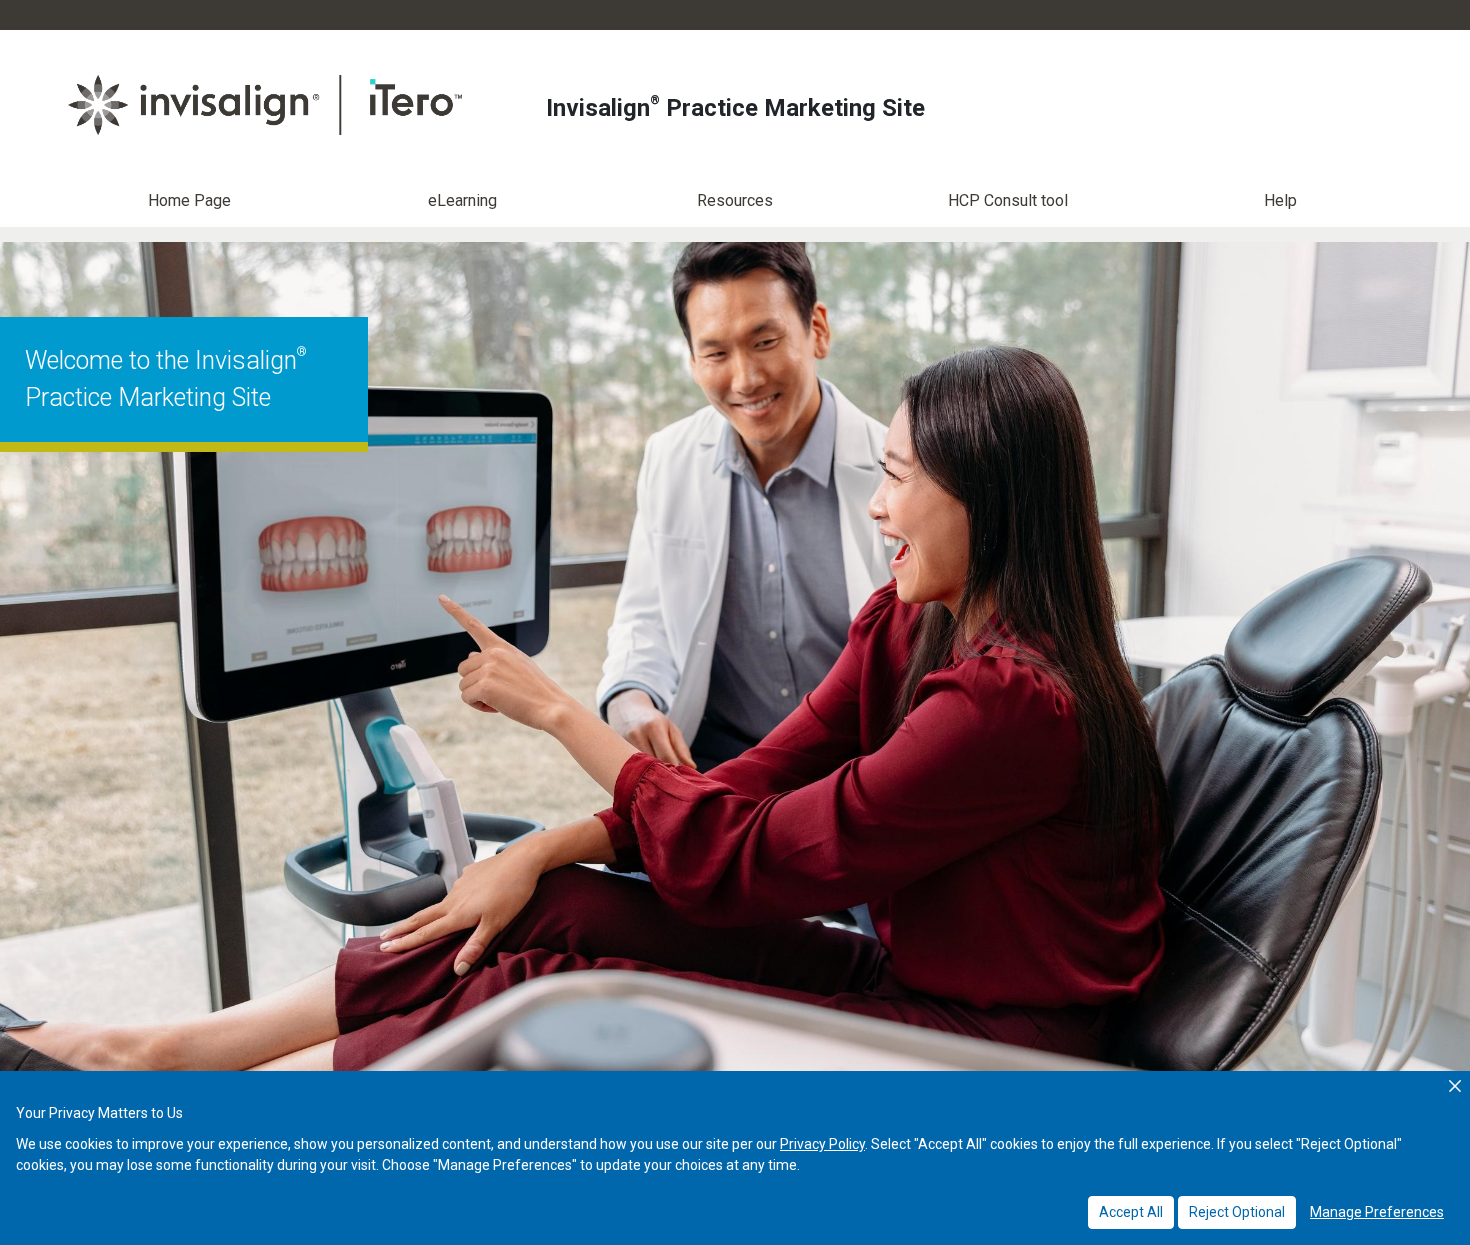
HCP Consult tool (1008, 200)
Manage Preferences (1377, 1212)
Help (1280, 200)
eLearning (462, 200)
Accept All (1131, 1212)
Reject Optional (1237, 1212)
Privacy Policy (822, 1144)
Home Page (189, 200)
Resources (735, 200)
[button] (1455, 1086)
